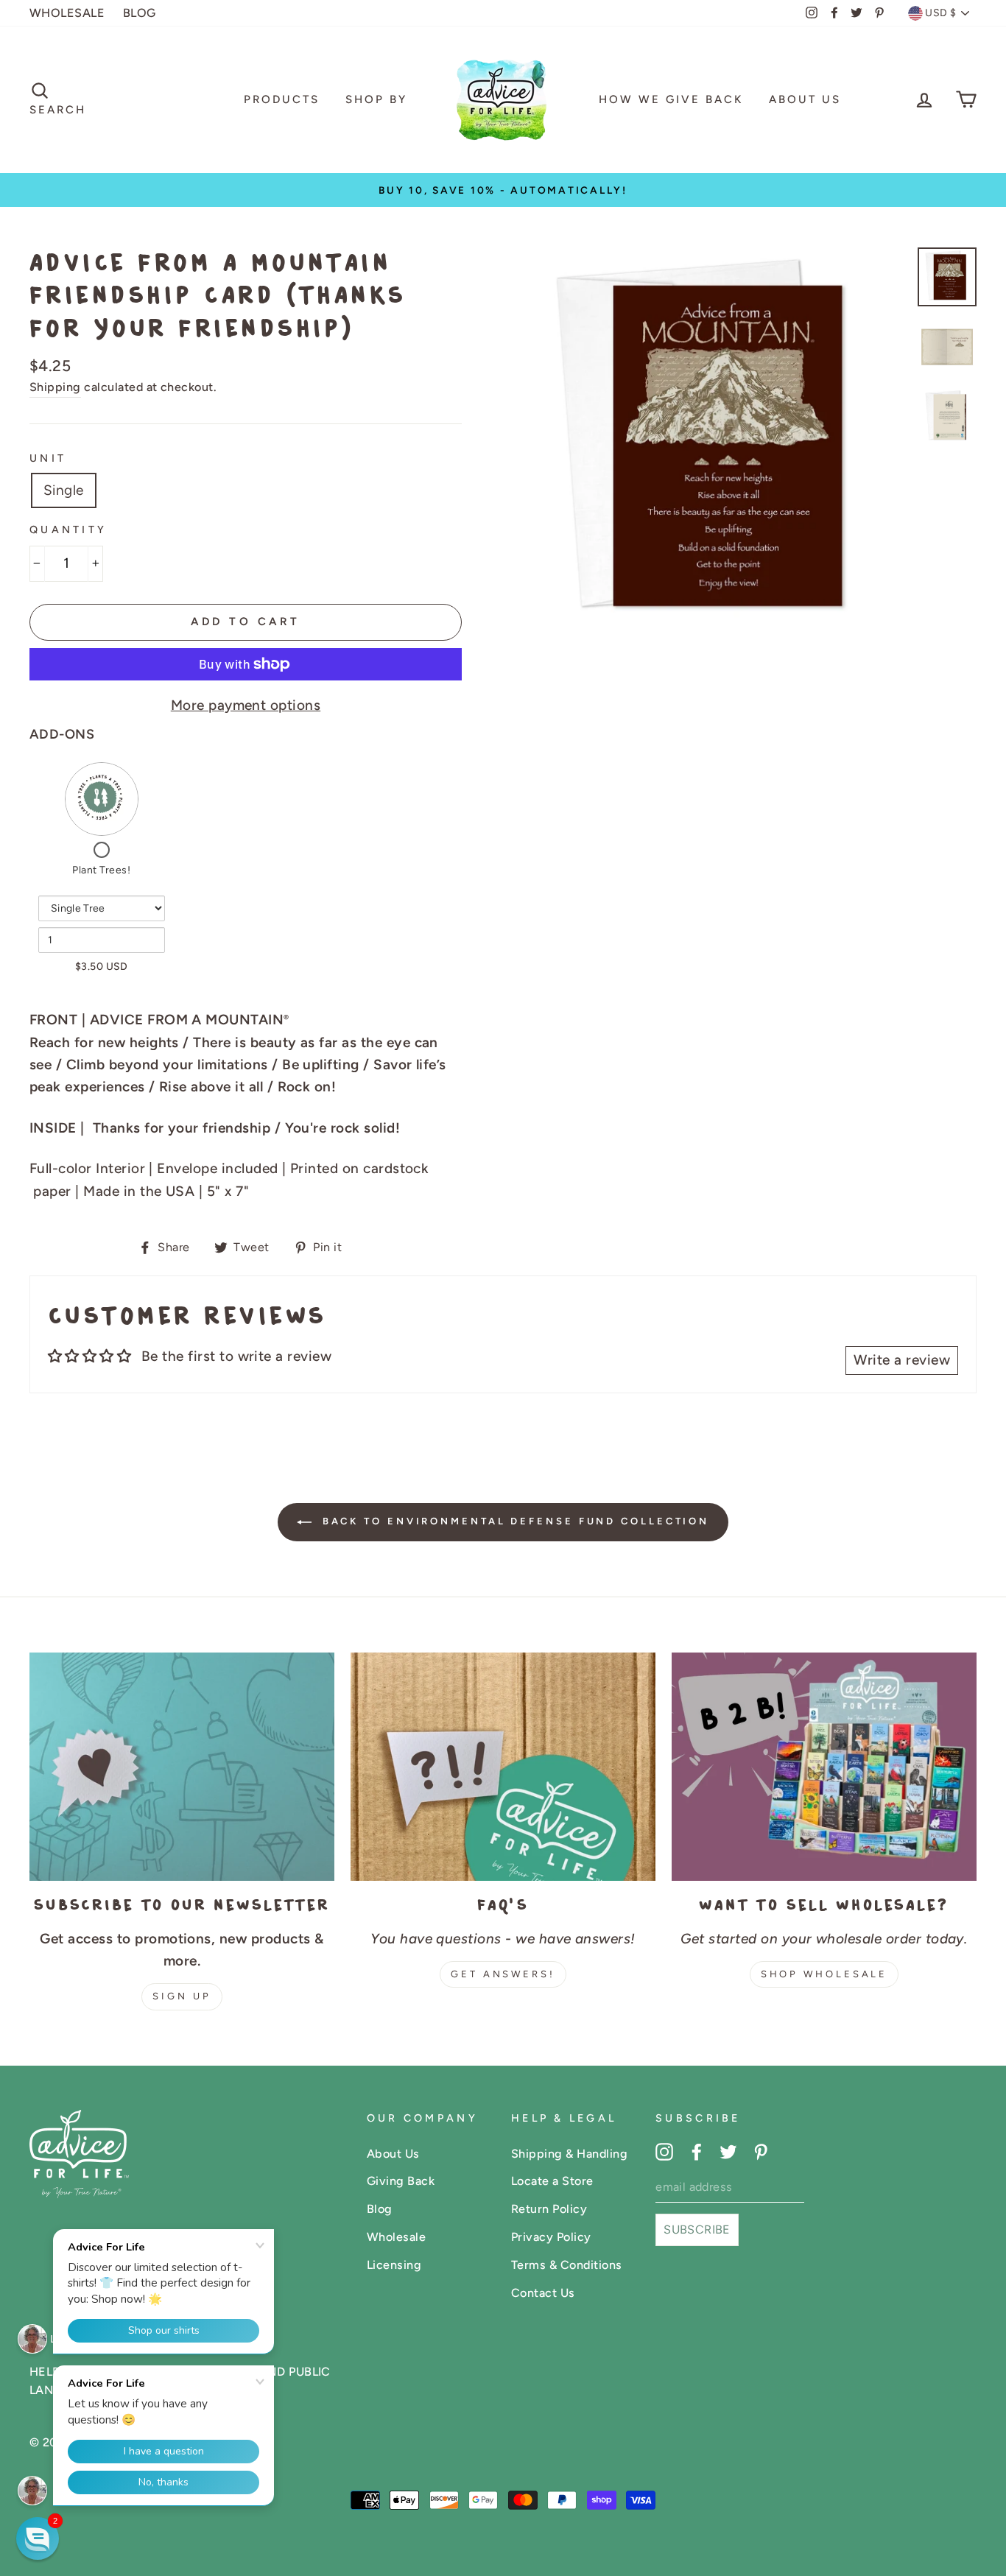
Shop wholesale (824, 1974)
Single (64, 490)
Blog (380, 2209)
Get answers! (503, 1974)
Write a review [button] (902, 1360)
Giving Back (401, 2181)
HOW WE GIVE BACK (671, 99)
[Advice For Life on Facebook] (697, 2151)
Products (282, 99)
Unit (48, 458)
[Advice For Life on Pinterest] (761, 2151)
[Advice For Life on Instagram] (664, 2151)
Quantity (68, 529)
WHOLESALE (67, 13)
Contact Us (543, 2293)
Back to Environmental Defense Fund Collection (513, 1521)
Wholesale (396, 2237)
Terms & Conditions (567, 2265)
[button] (38, 2538)
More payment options (246, 705)
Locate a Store (552, 2181)
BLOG (140, 13)
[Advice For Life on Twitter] (728, 2151)
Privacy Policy (551, 2237)
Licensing (394, 2265)
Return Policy (549, 2209)
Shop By (376, 99)
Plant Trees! (101, 870)
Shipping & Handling (569, 2154)
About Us (805, 99)
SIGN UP (182, 1996)
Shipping (55, 387)
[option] (503, 190)
